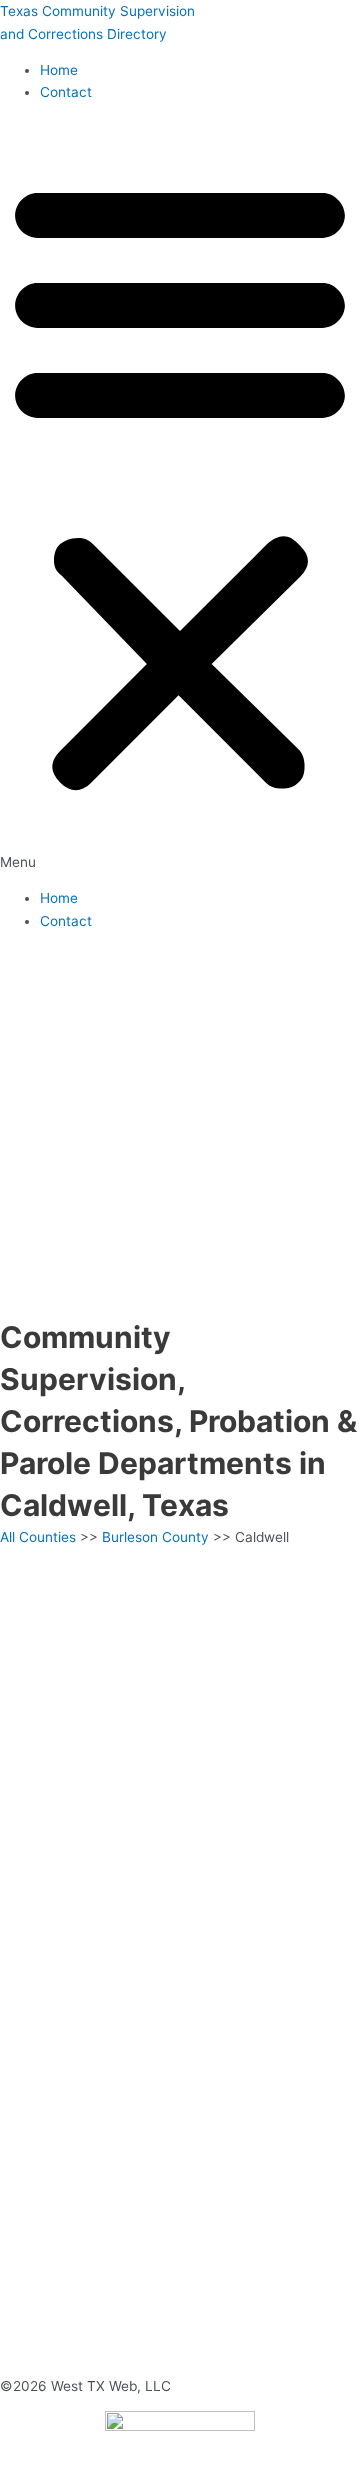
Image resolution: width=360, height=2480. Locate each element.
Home (59, 70)
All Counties (38, 1537)
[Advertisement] (180, 1126)
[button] (180, 496)
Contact (66, 92)
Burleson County (155, 1537)
